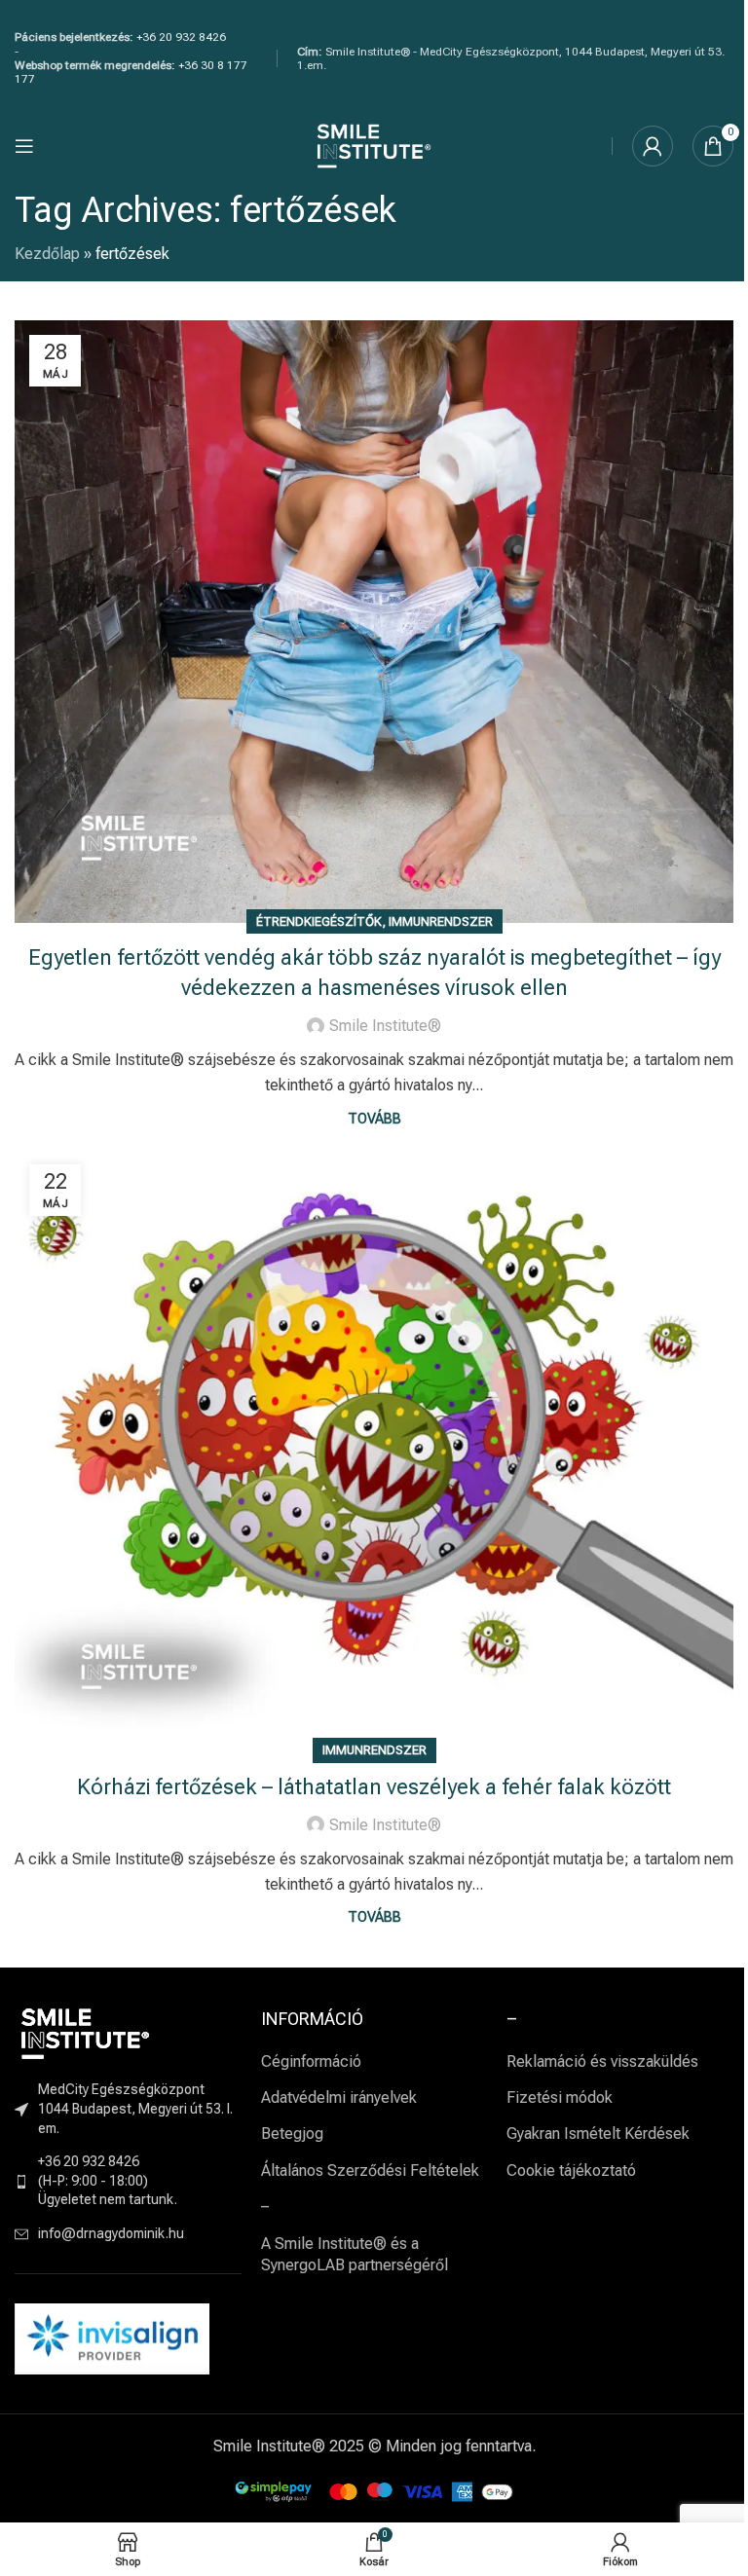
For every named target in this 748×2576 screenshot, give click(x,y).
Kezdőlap (47, 254)
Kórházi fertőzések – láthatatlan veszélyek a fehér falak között (374, 1787)
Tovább (374, 1119)
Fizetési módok (560, 2098)
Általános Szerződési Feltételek (370, 2171)
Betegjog (292, 2134)
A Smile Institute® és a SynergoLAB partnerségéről (355, 2254)
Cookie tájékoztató (571, 2171)
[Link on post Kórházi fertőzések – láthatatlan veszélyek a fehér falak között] (374, 1451)
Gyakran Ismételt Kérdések (598, 2134)
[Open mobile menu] (24, 146)
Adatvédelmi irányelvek (339, 2098)
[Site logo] (374, 145)
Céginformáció (311, 2061)
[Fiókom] (653, 146)
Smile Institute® (385, 1026)
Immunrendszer (441, 921)
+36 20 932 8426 (181, 37)
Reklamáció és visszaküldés (602, 2061)
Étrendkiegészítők (319, 921)
